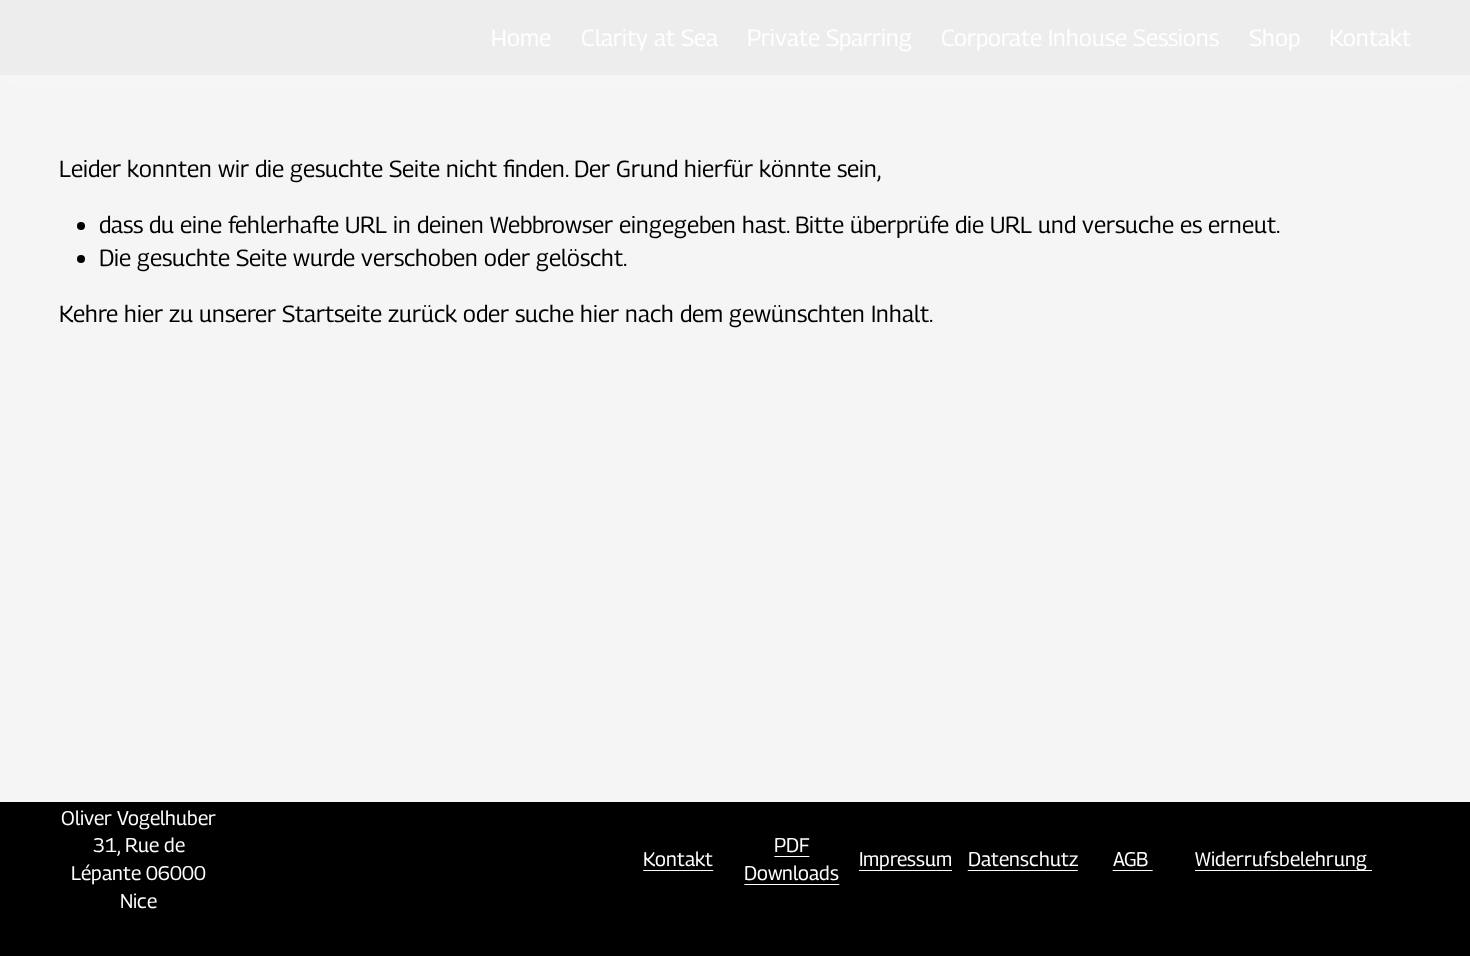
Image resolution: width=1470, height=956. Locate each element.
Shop (1274, 37)
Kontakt (1370, 37)
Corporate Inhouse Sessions (1080, 37)
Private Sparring (829, 37)
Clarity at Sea (649, 37)
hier (143, 313)
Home (521, 37)
